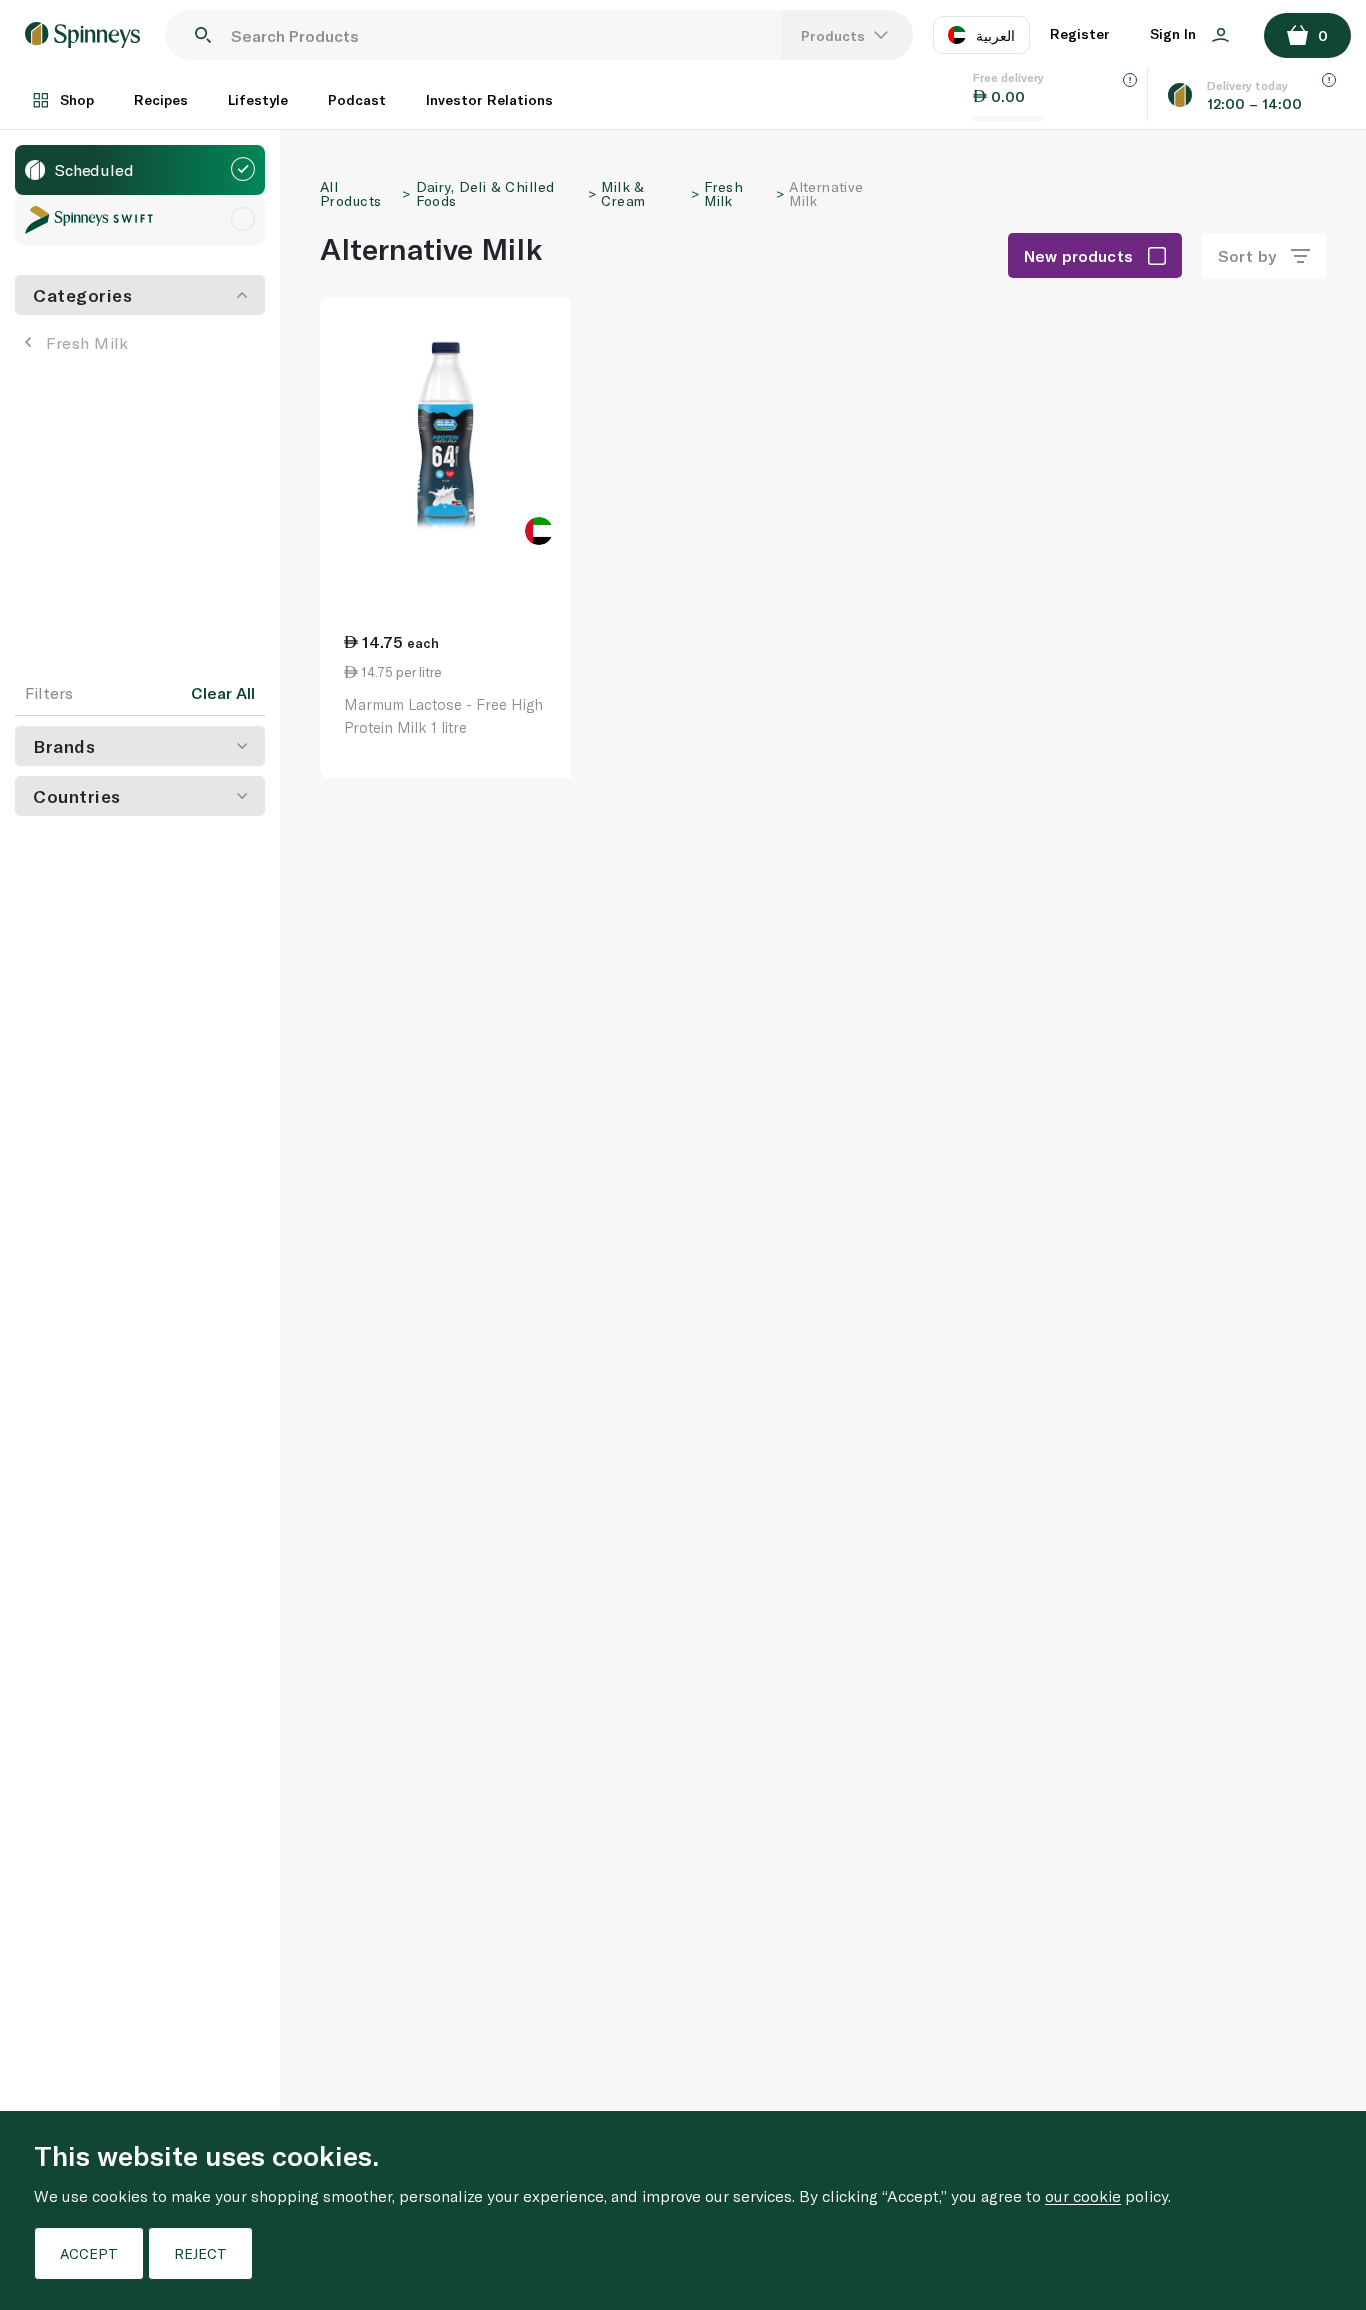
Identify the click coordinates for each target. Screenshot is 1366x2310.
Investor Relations (489, 99)
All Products (350, 193)
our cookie (1083, 2195)
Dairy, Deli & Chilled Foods (485, 193)
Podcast (357, 99)
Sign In (1175, 33)
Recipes (161, 99)
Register (1080, 33)
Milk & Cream (623, 193)
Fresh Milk (87, 342)
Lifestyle (258, 99)
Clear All (223, 693)
